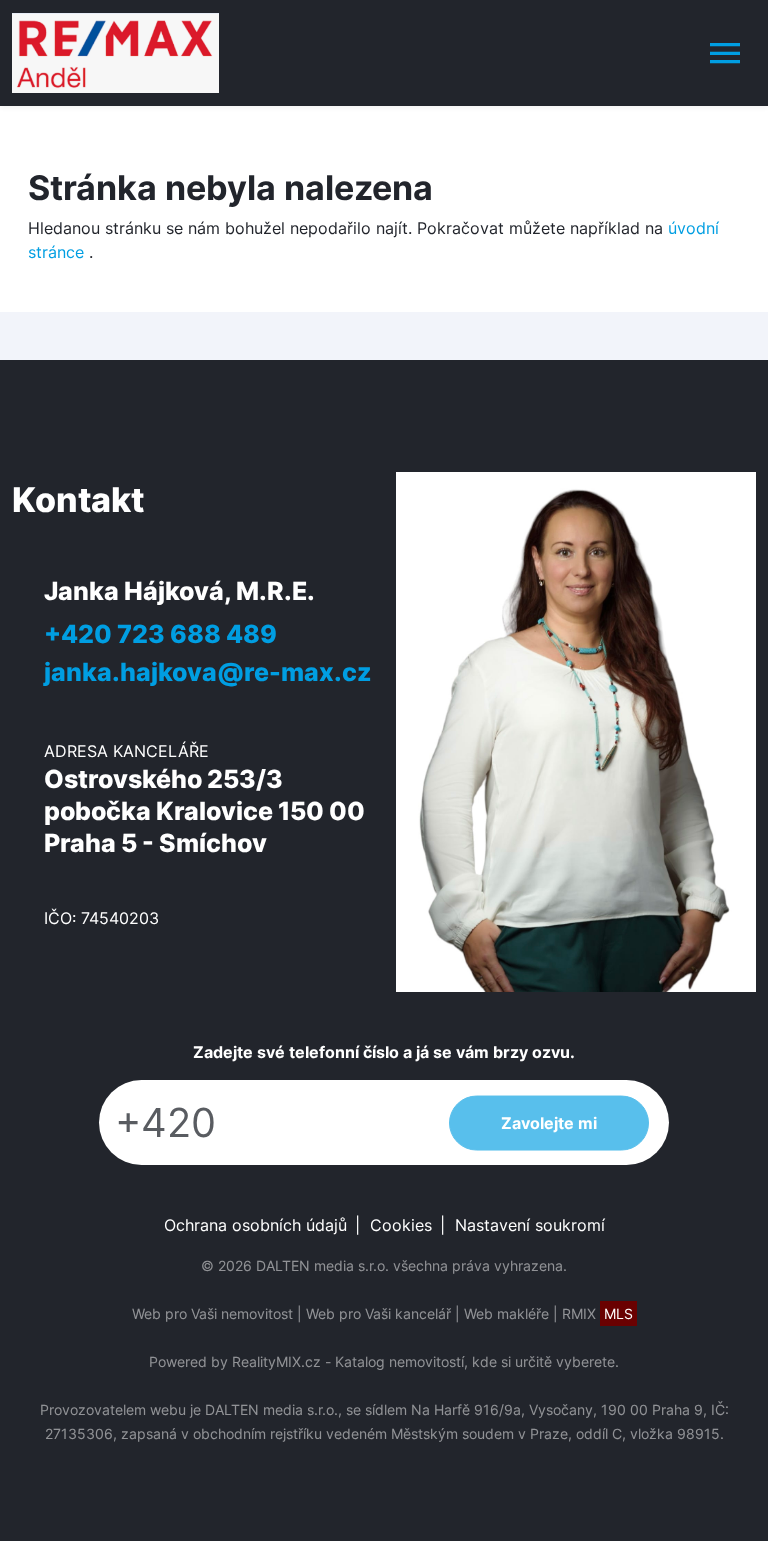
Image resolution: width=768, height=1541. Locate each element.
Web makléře (506, 1313)
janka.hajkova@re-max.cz (208, 671)
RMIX (597, 1313)
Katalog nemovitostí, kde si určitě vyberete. (477, 1361)
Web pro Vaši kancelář (378, 1313)
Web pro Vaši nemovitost (212, 1313)
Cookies (401, 1225)
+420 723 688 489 (160, 633)
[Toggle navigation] (725, 53)
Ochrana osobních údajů (255, 1225)
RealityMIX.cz (276, 1361)
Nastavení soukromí (530, 1225)
